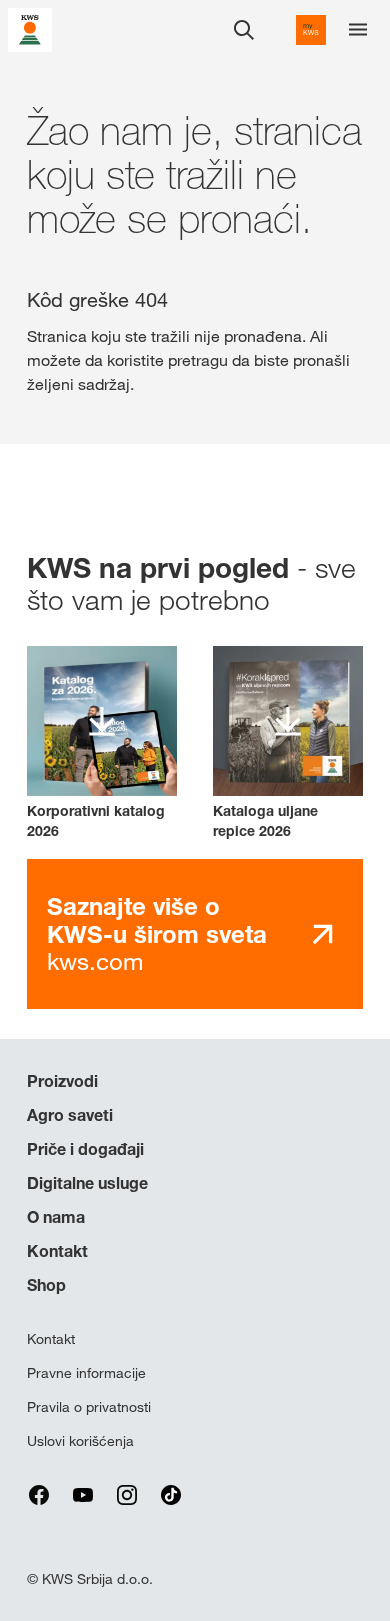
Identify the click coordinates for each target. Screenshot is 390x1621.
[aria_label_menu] (358, 30)
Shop (46, 1285)
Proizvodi (62, 1081)
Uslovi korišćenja (80, 1441)
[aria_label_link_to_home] (30, 28)
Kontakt (57, 1251)
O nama (56, 1217)
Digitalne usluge (87, 1183)
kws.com (157, 933)
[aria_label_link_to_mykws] (311, 30)
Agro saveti (70, 1115)
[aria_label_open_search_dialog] (244, 30)
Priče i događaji (85, 1149)
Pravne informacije (86, 1373)
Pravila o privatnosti (89, 1407)
